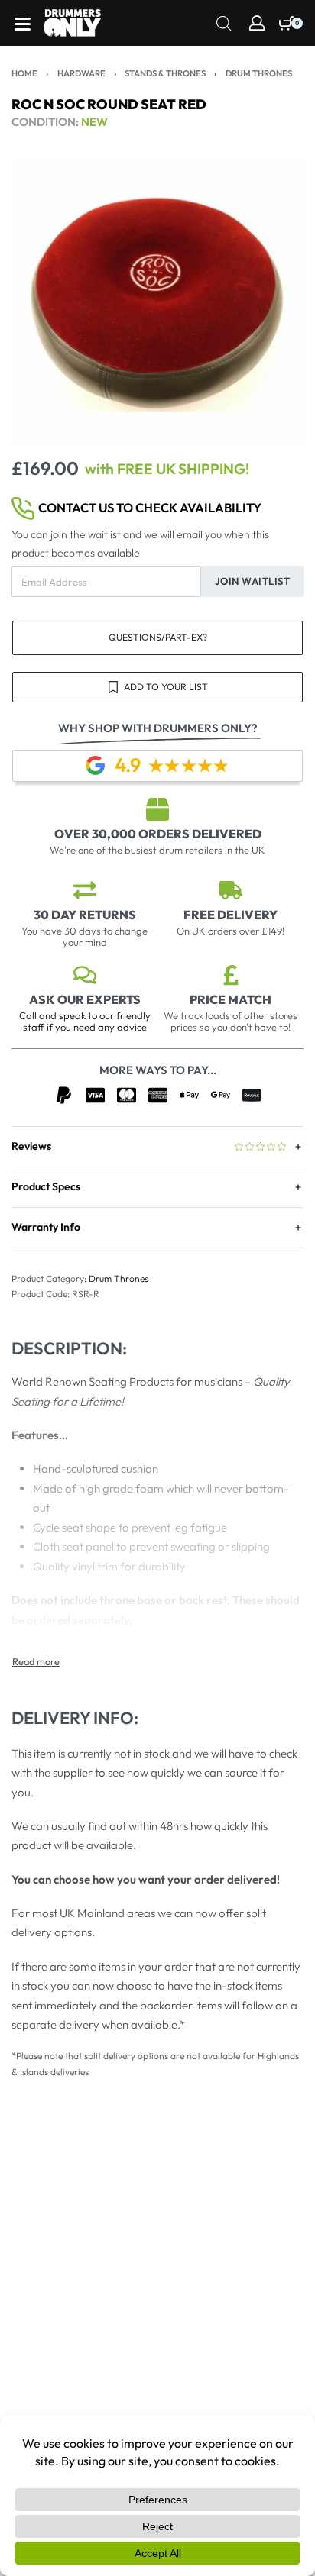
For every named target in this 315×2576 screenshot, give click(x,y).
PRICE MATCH (231, 999)
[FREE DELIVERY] (231, 890)
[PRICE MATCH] (231, 975)
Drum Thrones (259, 73)
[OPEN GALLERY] (157, 302)
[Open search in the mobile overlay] (224, 22)
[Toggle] (36, 1662)
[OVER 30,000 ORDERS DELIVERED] (157, 809)
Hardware (81, 73)
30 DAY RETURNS (85, 915)
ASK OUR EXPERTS (85, 999)
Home (24, 73)
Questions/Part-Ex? (158, 637)
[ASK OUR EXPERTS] (85, 975)
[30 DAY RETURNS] (85, 890)
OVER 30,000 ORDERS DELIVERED (158, 834)
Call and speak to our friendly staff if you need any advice (85, 1021)
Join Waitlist (253, 581)
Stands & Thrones (165, 73)
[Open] (23, 24)
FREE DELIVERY (231, 915)
